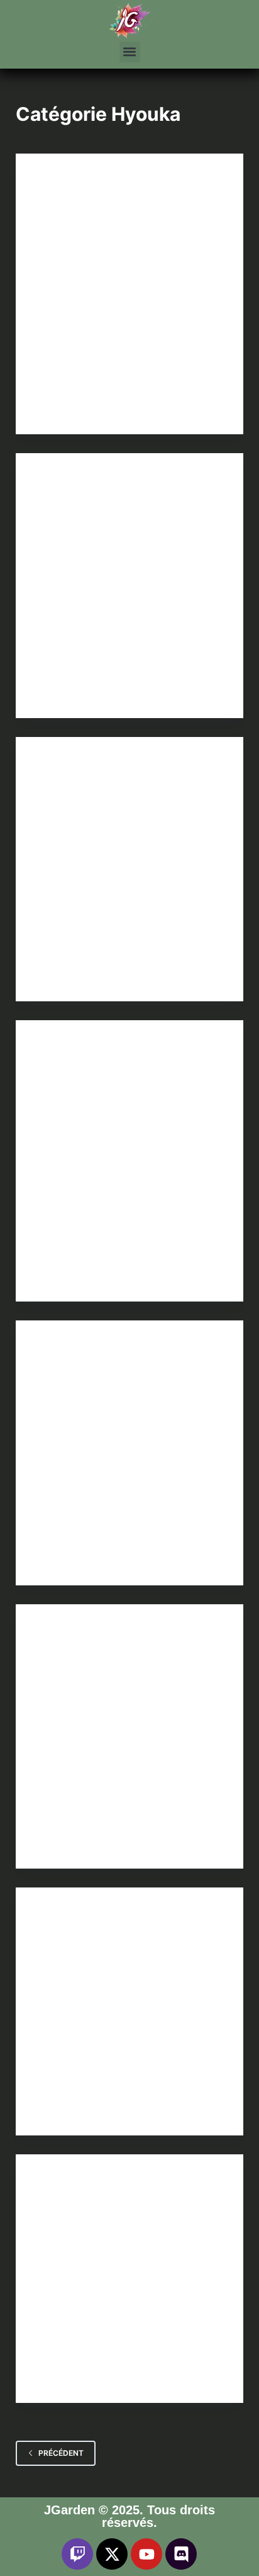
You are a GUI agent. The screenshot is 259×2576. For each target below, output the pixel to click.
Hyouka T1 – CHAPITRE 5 (102, 788)
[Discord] (181, 2554)
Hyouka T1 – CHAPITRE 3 (102, 1372)
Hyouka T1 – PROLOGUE (100, 2206)
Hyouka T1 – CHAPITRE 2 (102, 1656)
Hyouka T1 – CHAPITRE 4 (102, 1071)
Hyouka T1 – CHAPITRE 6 (102, 504)
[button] (130, 52)
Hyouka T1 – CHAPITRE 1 (102, 1939)
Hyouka (51, 178)
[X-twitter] (112, 2554)
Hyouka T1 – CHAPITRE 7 (102, 204)
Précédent (61, 2453)
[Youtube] (146, 2554)
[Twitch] (77, 2554)
